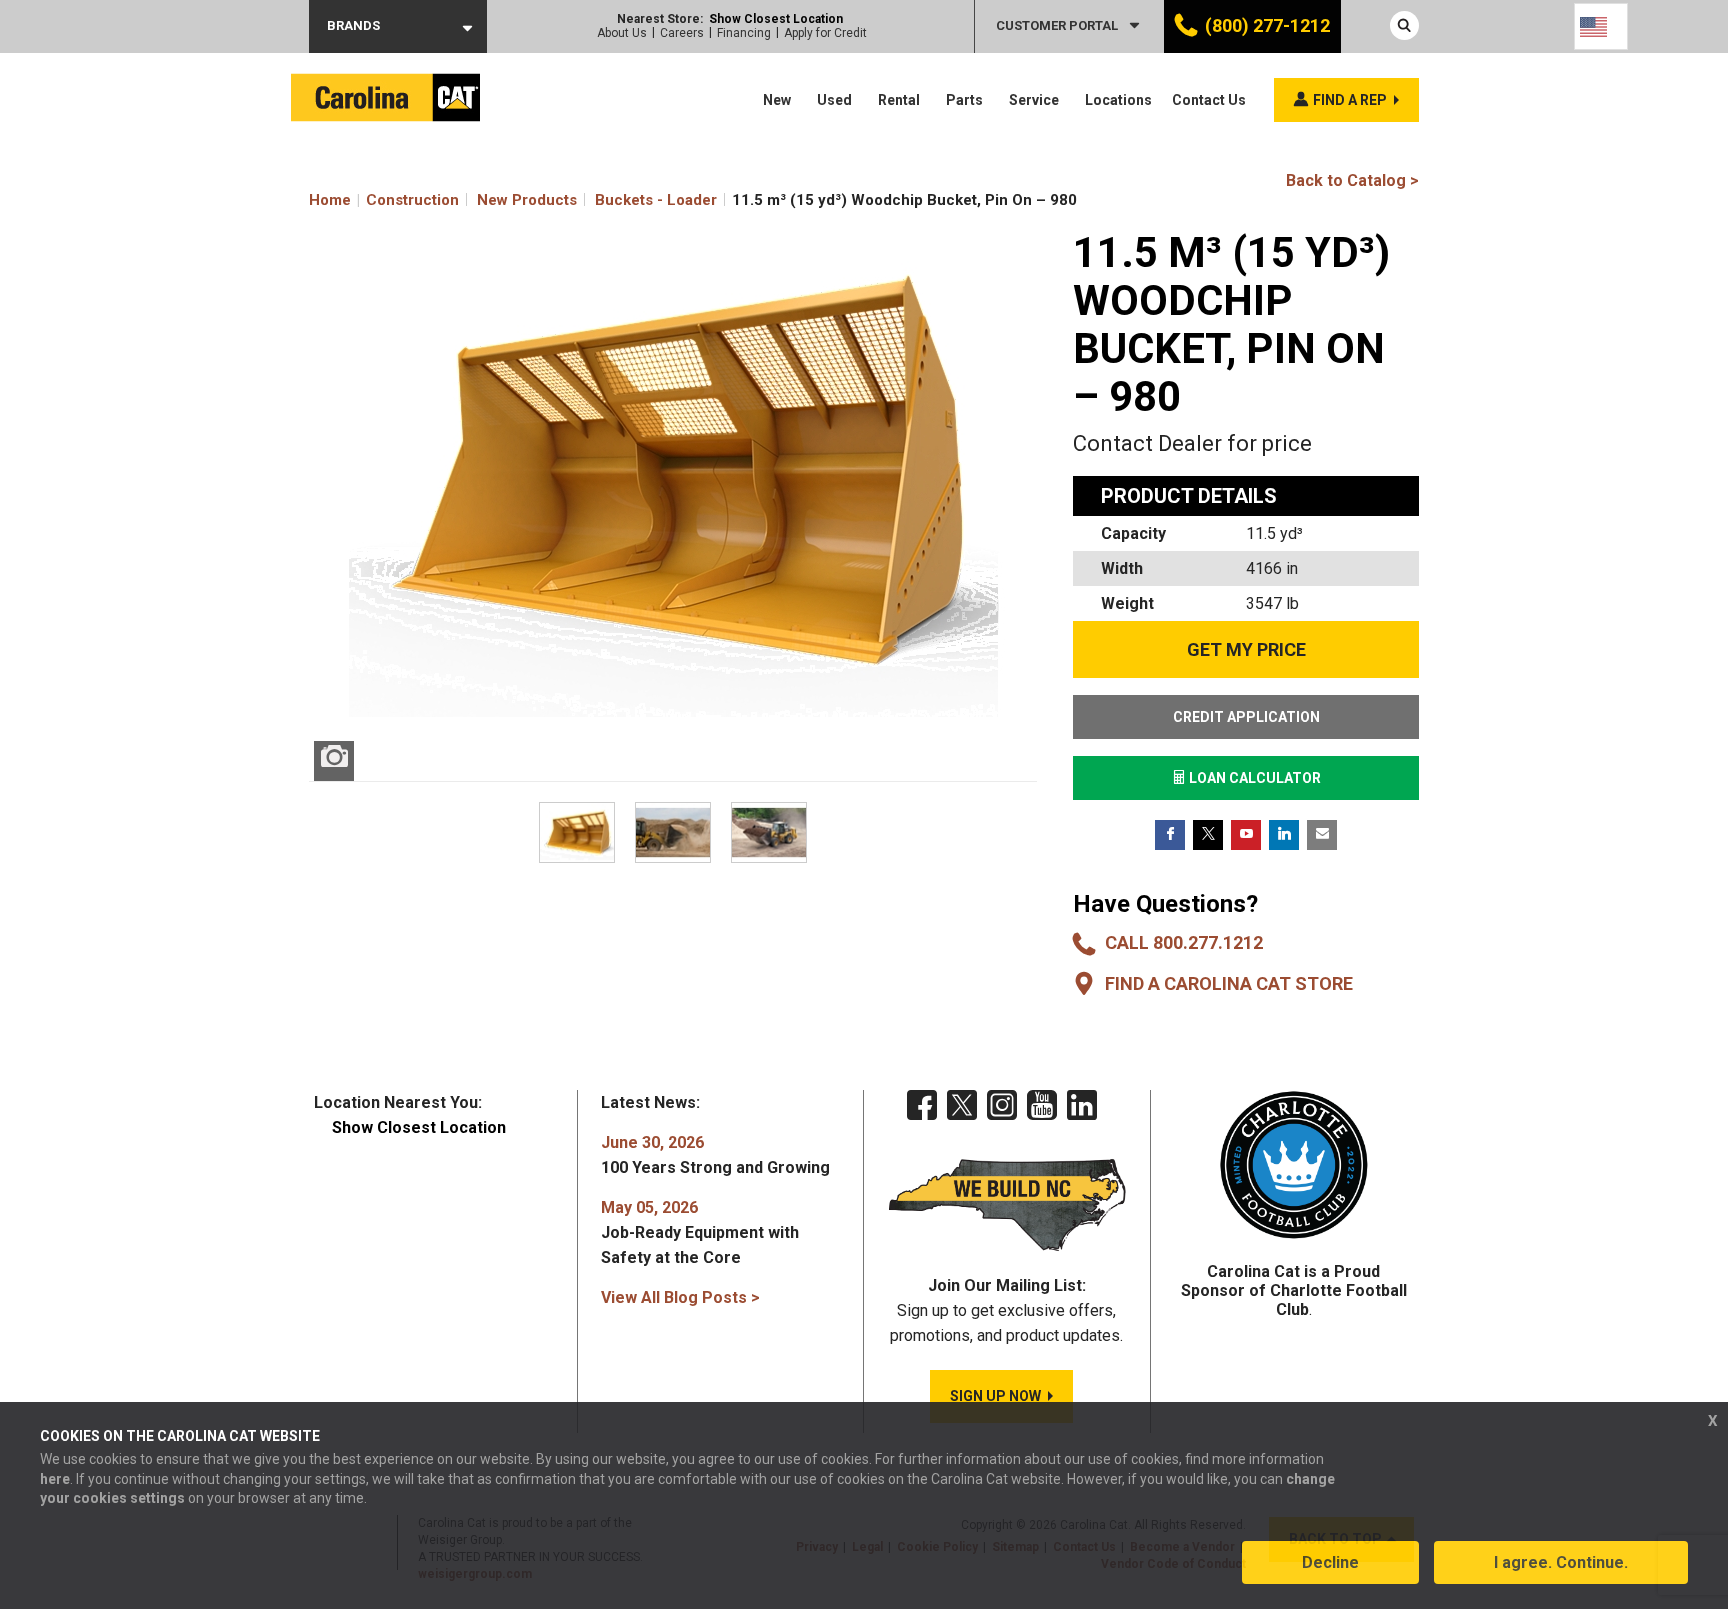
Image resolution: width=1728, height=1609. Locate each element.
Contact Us (1209, 100)
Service (1034, 100)
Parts (964, 100)
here (55, 1479)
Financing (744, 33)
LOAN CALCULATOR (1253, 778)
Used (834, 100)
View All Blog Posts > (680, 1297)
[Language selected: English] (1601, 26)
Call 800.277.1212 (1184, 942)
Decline (1330, 1562)
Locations (1118, 100)
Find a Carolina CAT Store (1229, 983)
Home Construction (384, 200)
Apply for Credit (825, 33)
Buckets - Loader (656, 200)
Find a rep (1350, 100)
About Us (622, 33)
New (777, 100)
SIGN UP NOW (995, 1396)
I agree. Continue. (1561, 1562)
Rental (899, 100)
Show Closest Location (776, 19)
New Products (527, 200)
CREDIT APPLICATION (1246, 717)
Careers (682, 33)
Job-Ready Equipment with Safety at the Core (700, 1232)
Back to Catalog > (1352, 180)
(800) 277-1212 (1267, 25)
